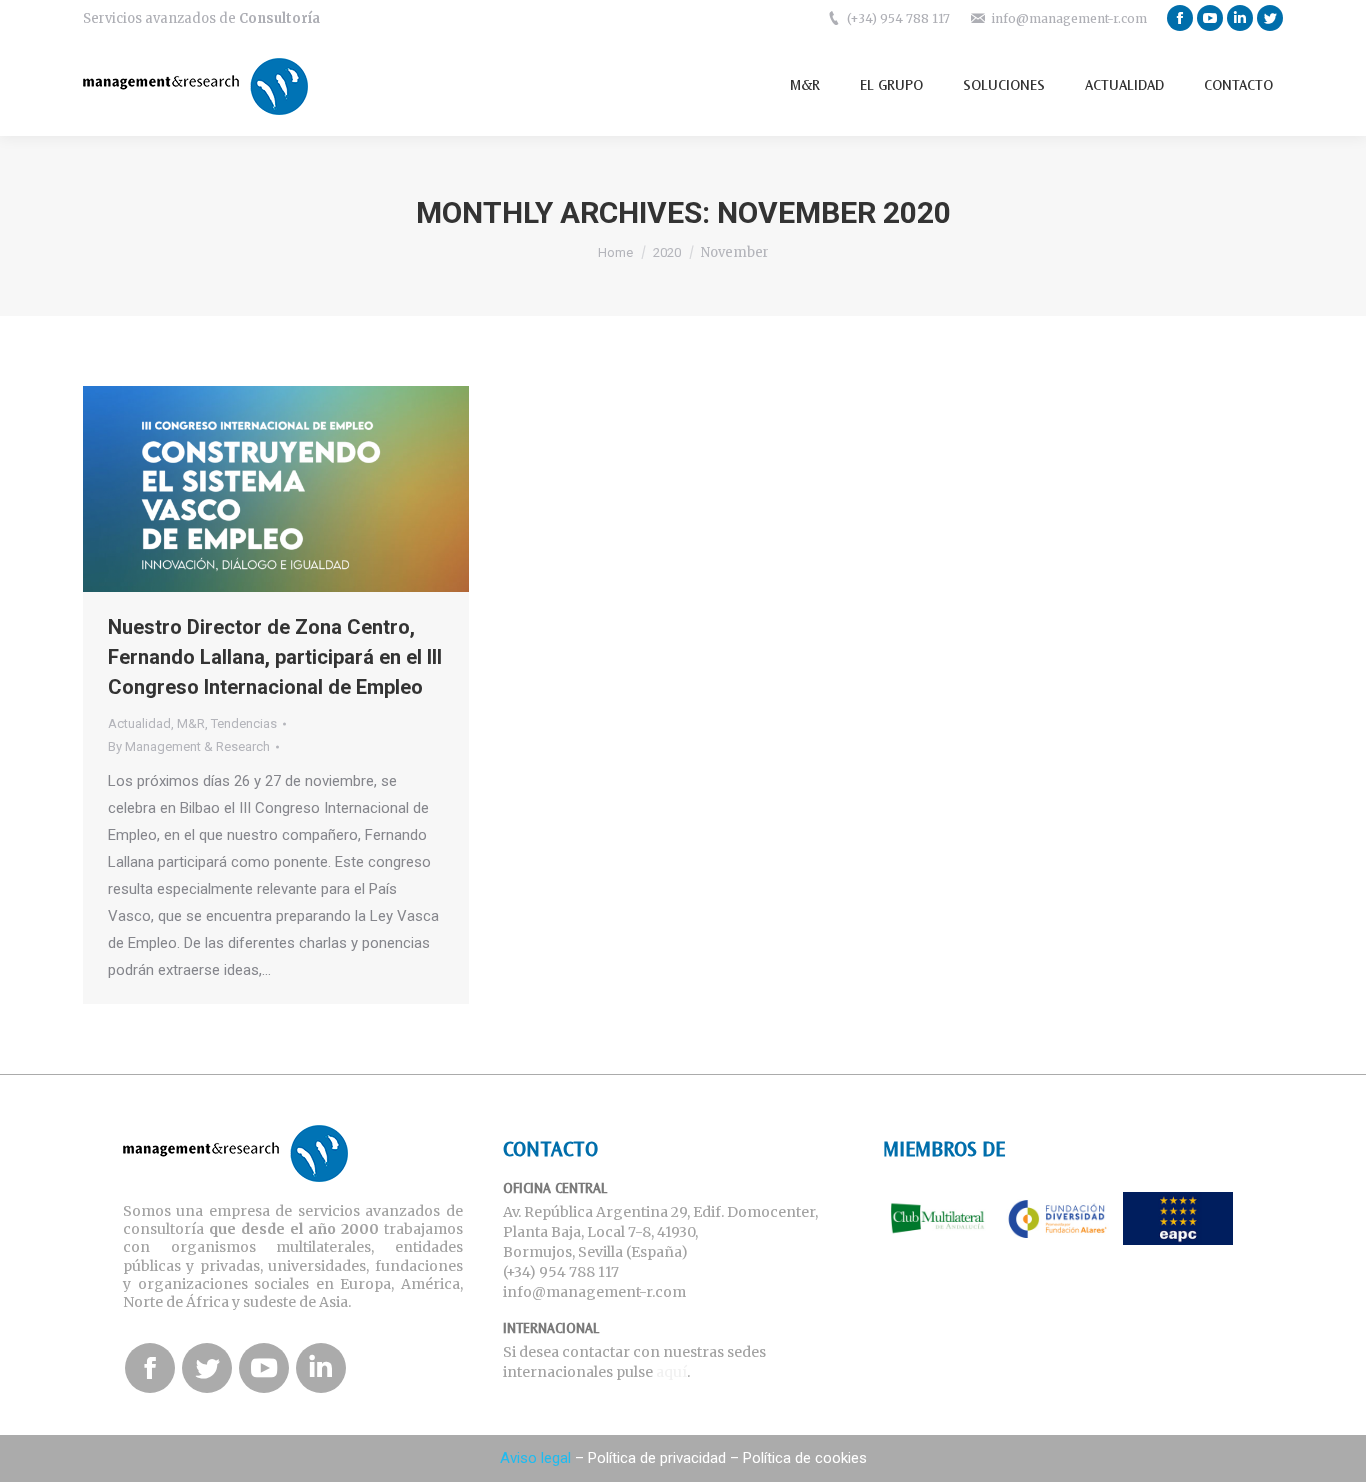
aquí (671, 1372)
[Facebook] (1180, 18)
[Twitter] (1270, 18)
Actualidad (139, 723)
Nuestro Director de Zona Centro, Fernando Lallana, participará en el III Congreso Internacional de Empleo (275, 657)
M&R (191, 723)
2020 (667, 252)
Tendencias (244, 723)
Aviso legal (535, 1458)
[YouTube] (1210, 18)
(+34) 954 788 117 (898, 18)
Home (615, 252)
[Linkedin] (1240, 18)
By (189, 746)
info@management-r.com (1069, 18)
